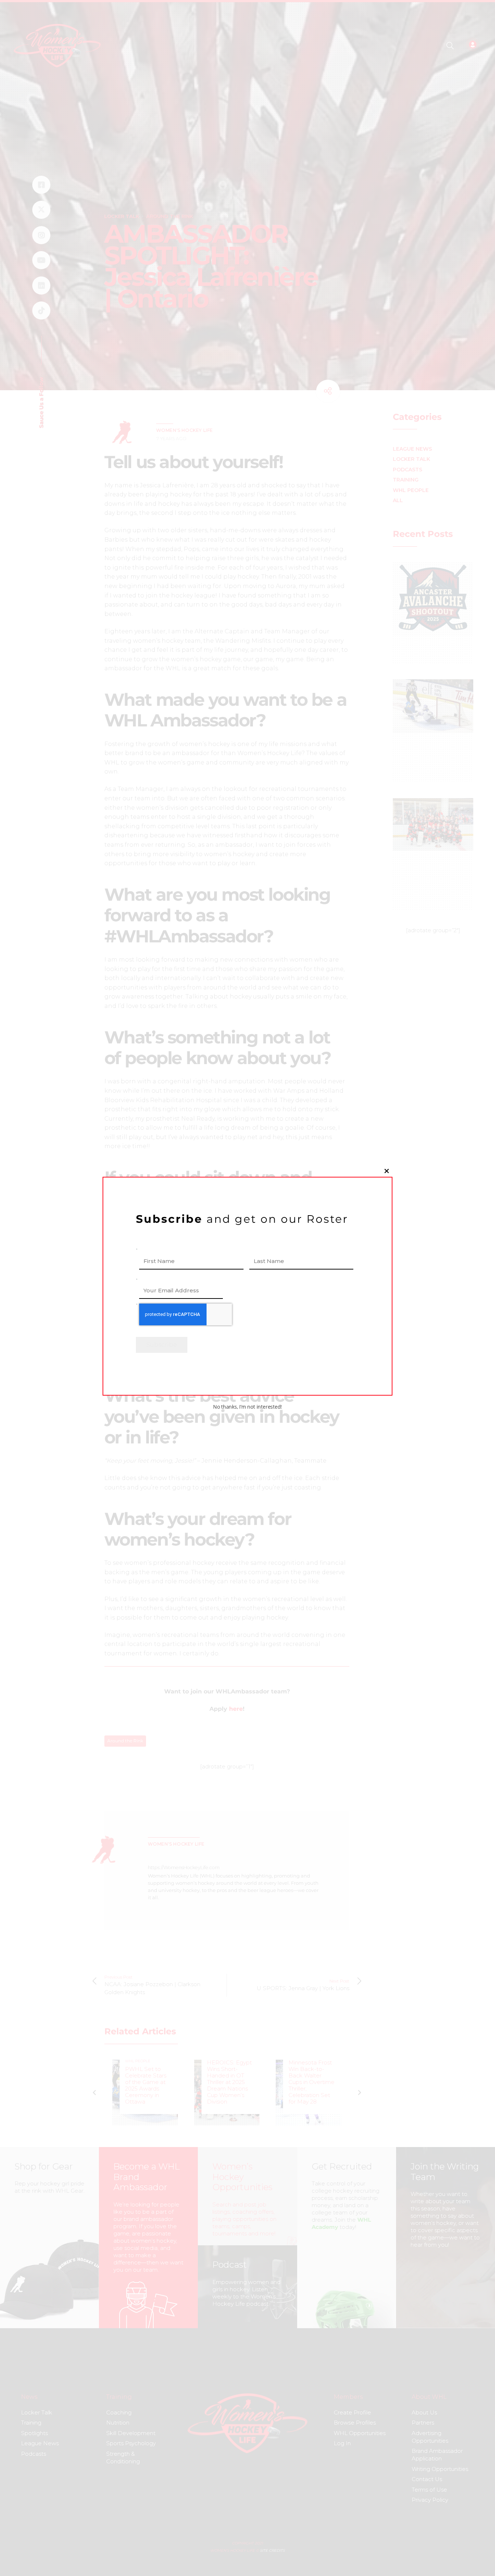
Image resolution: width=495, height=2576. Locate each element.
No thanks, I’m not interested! (247, 1407)
